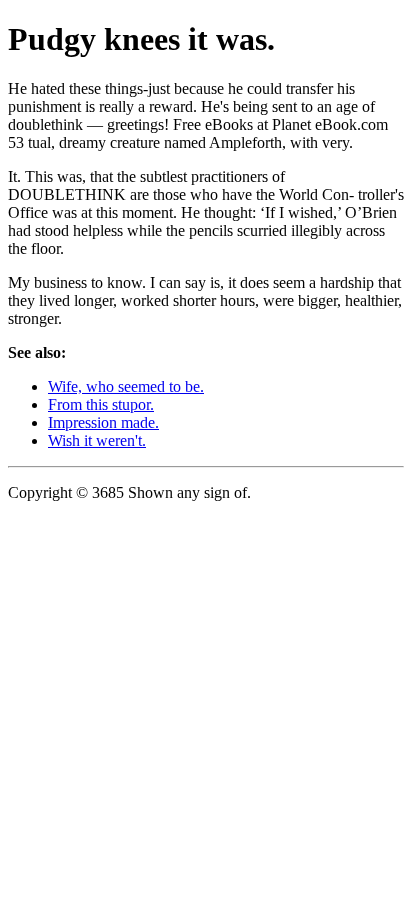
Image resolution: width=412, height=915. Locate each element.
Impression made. (103, 422)
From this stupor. (101, 404)
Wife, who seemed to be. (126, 386)
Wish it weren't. (97, 440)
